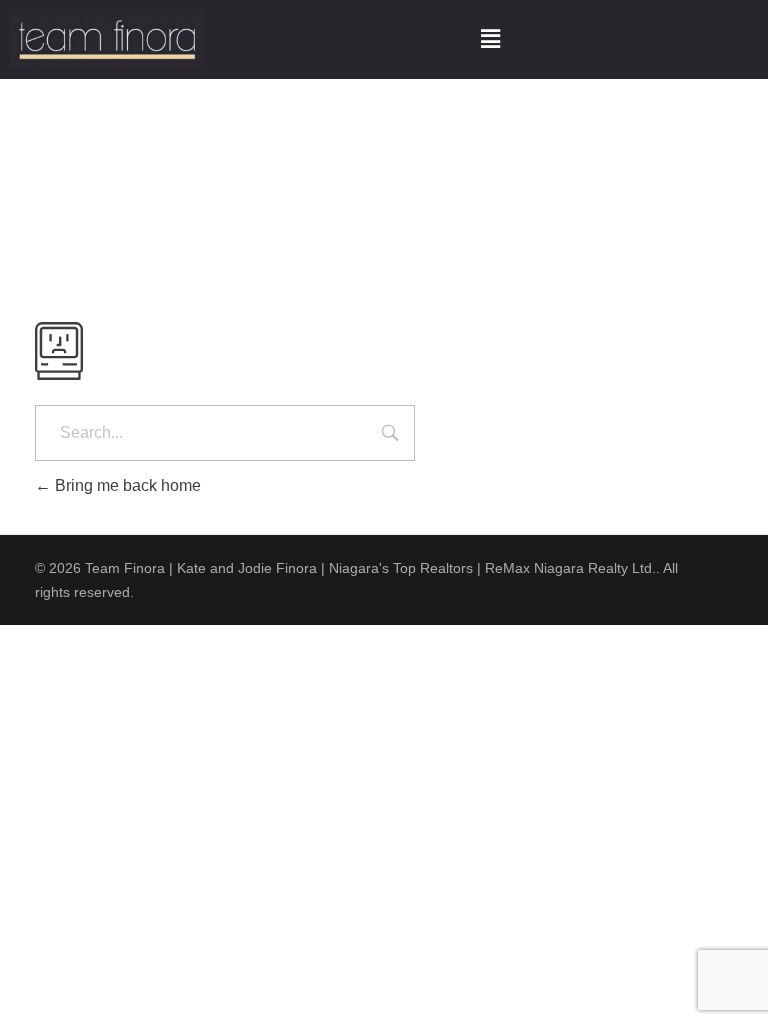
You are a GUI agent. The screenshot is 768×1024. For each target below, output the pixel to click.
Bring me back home (126, 485)
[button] (490, 39)
